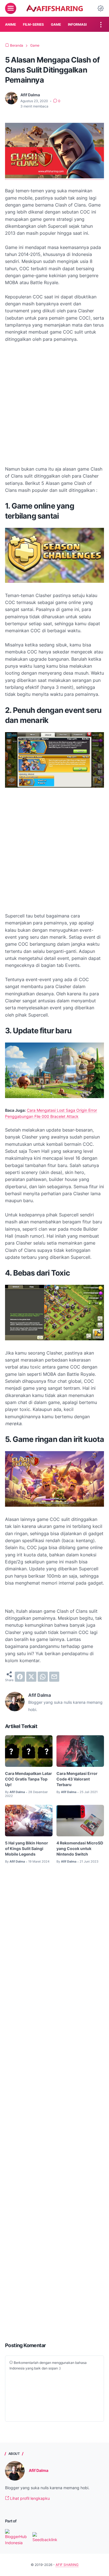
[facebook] (20, 1677)
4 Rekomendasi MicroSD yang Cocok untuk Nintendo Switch (80, 1848)
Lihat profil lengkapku (29, 2498)
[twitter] (31, 1677)
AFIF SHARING (67, 2565)
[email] (54, 1677)
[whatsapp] (43, 1677)
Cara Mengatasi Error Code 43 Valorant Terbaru (77, 1779)
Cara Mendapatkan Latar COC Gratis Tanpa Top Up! (29, 1779)
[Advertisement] (54, 404)
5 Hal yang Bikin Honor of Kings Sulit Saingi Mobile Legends (27, 1848)
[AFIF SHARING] (54, 8)
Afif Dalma (39, 2470)
